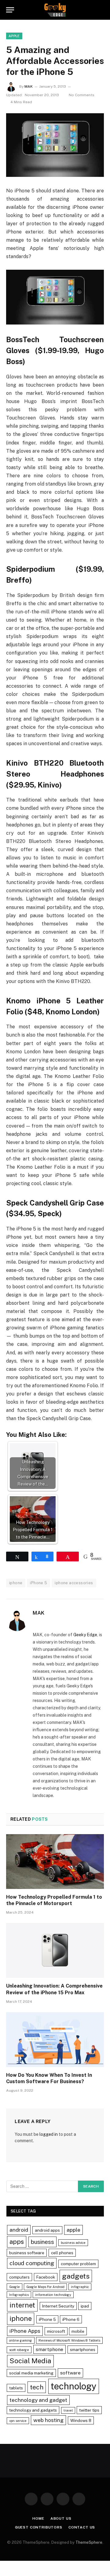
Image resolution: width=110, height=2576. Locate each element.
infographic (80, 2287)
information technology (53, 2295)
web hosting (48, 2420)
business (42, 2242)
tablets (16, 2388)
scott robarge (19, 2350)
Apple (14, 36)
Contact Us (82, 2527)
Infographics (19, 2295)
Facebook (46, 2277)
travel (68, 2410)
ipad (85, 2306)
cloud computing (32, 2263)
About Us (61, 2518)
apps (17, 2242)
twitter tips (89, 2410)
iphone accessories (74, 1583)
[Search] (101, 10)
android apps (47, 2230)
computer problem (78, 2264)
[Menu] (10, 10)
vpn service (18, 2421)
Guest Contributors (39, 2527)
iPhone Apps (25, 2331)
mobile (78, 2331)
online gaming (21, 2340)
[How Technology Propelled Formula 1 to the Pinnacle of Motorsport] (55, 1862)
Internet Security (58, 2306)
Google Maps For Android (45, 2287)
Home (38, 2518)
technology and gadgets (33, 2410)
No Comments (82, 95)
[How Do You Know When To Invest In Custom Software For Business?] (55, 2040)
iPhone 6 (71, 2319)
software (70, 2373)
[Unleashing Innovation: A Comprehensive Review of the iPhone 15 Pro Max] (55, 1950)
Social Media (30, 2361)
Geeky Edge (85, 1635)
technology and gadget (38, 2400)
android (19, 2230)
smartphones (83, 2350)
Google (15, 2287)
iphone (16, 1583)
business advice (73, 2243)
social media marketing (31, 2373)
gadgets (76, 2276)
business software (27, 2253)
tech (37, 2387)
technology (74, 2386)
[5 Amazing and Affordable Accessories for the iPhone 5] (55, 145)
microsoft (56, 2331)
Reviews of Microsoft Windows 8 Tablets (69, 2340)
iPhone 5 (38, 1583)
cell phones (62, 2253)
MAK (29, 86)
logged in (49, 2134)
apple (73, 2230)
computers (19, 2277)
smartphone (50, 2349)
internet (22, 2305)
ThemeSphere (89, 2542)
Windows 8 (81, 2420)
